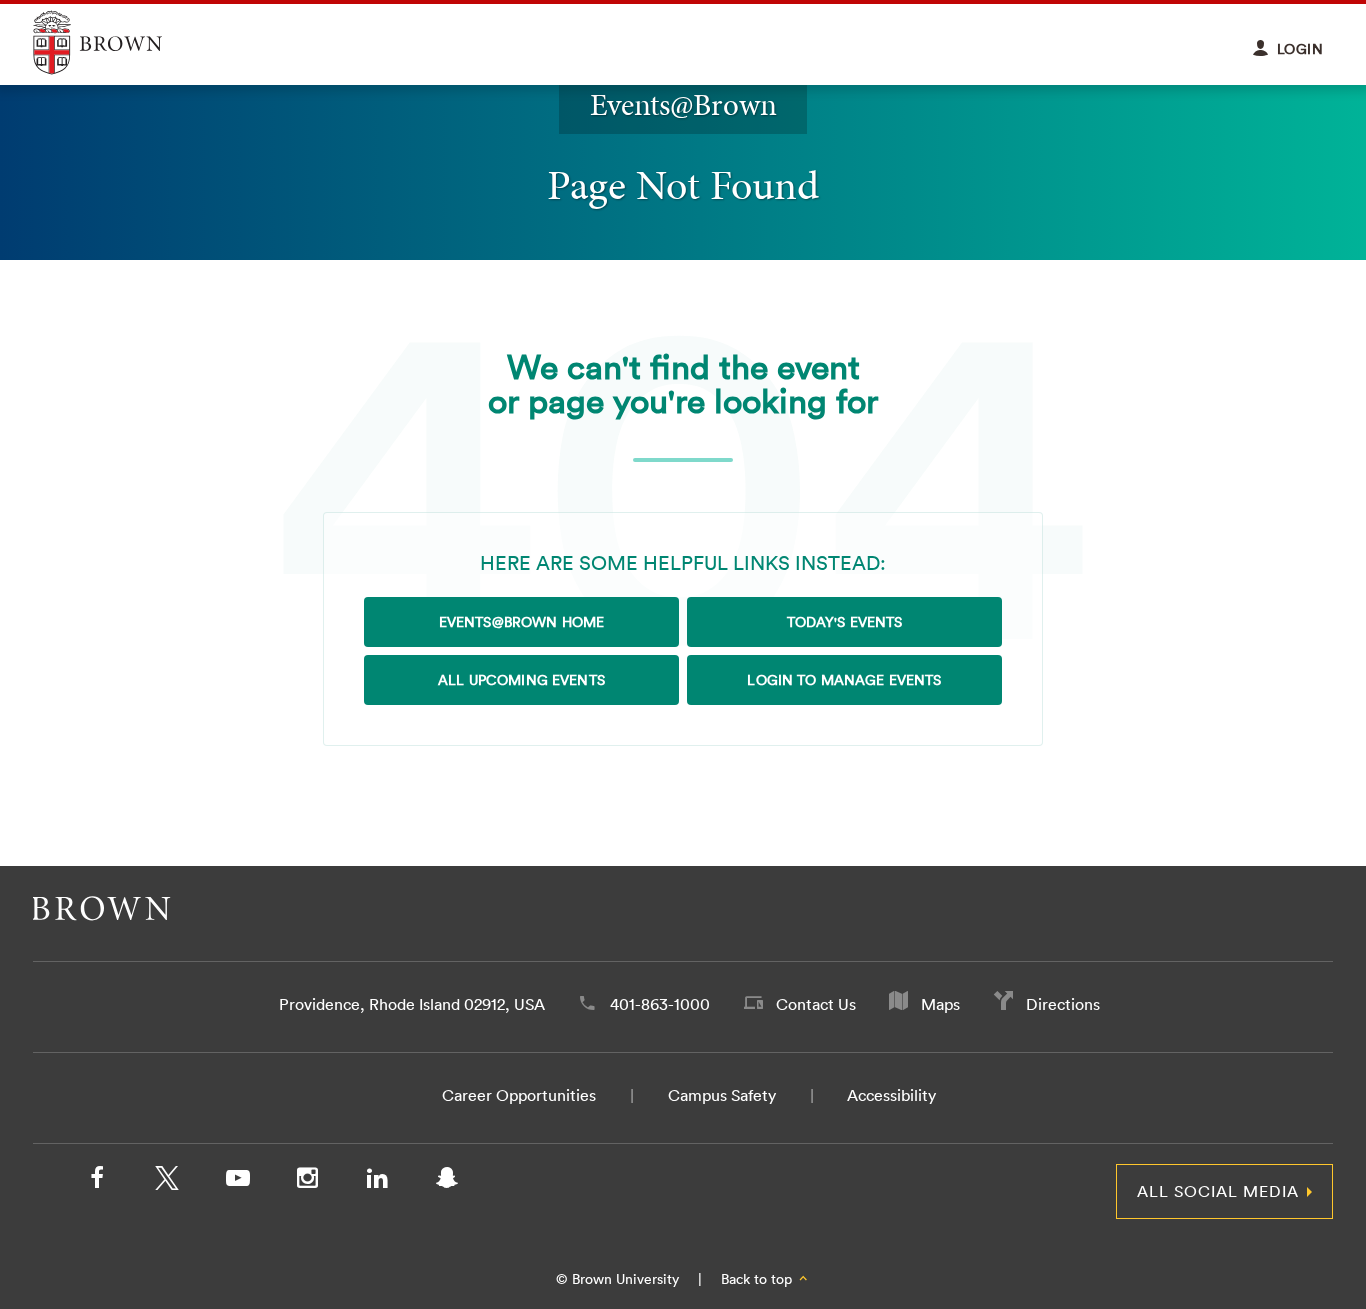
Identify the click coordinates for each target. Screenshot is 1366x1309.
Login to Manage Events (844, 680)
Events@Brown (683, 104)
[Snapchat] (447, 1182)
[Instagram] (307, 1182)
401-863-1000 (660, 1004)
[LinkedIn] (377, 1182)
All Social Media (1218, 1191)
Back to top (758, 1279)
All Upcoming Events (521, 680)
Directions (1063, 1004)
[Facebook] (97, 1182)
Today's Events (845, 622)
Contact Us (816, 1004)
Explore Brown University (120, 42)
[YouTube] (237, 1182)
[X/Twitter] (167, 1182)
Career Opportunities (519, 1095)
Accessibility (891, 1095)
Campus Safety (722, 1095)
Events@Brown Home (521, 622)
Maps (940, 1004)
